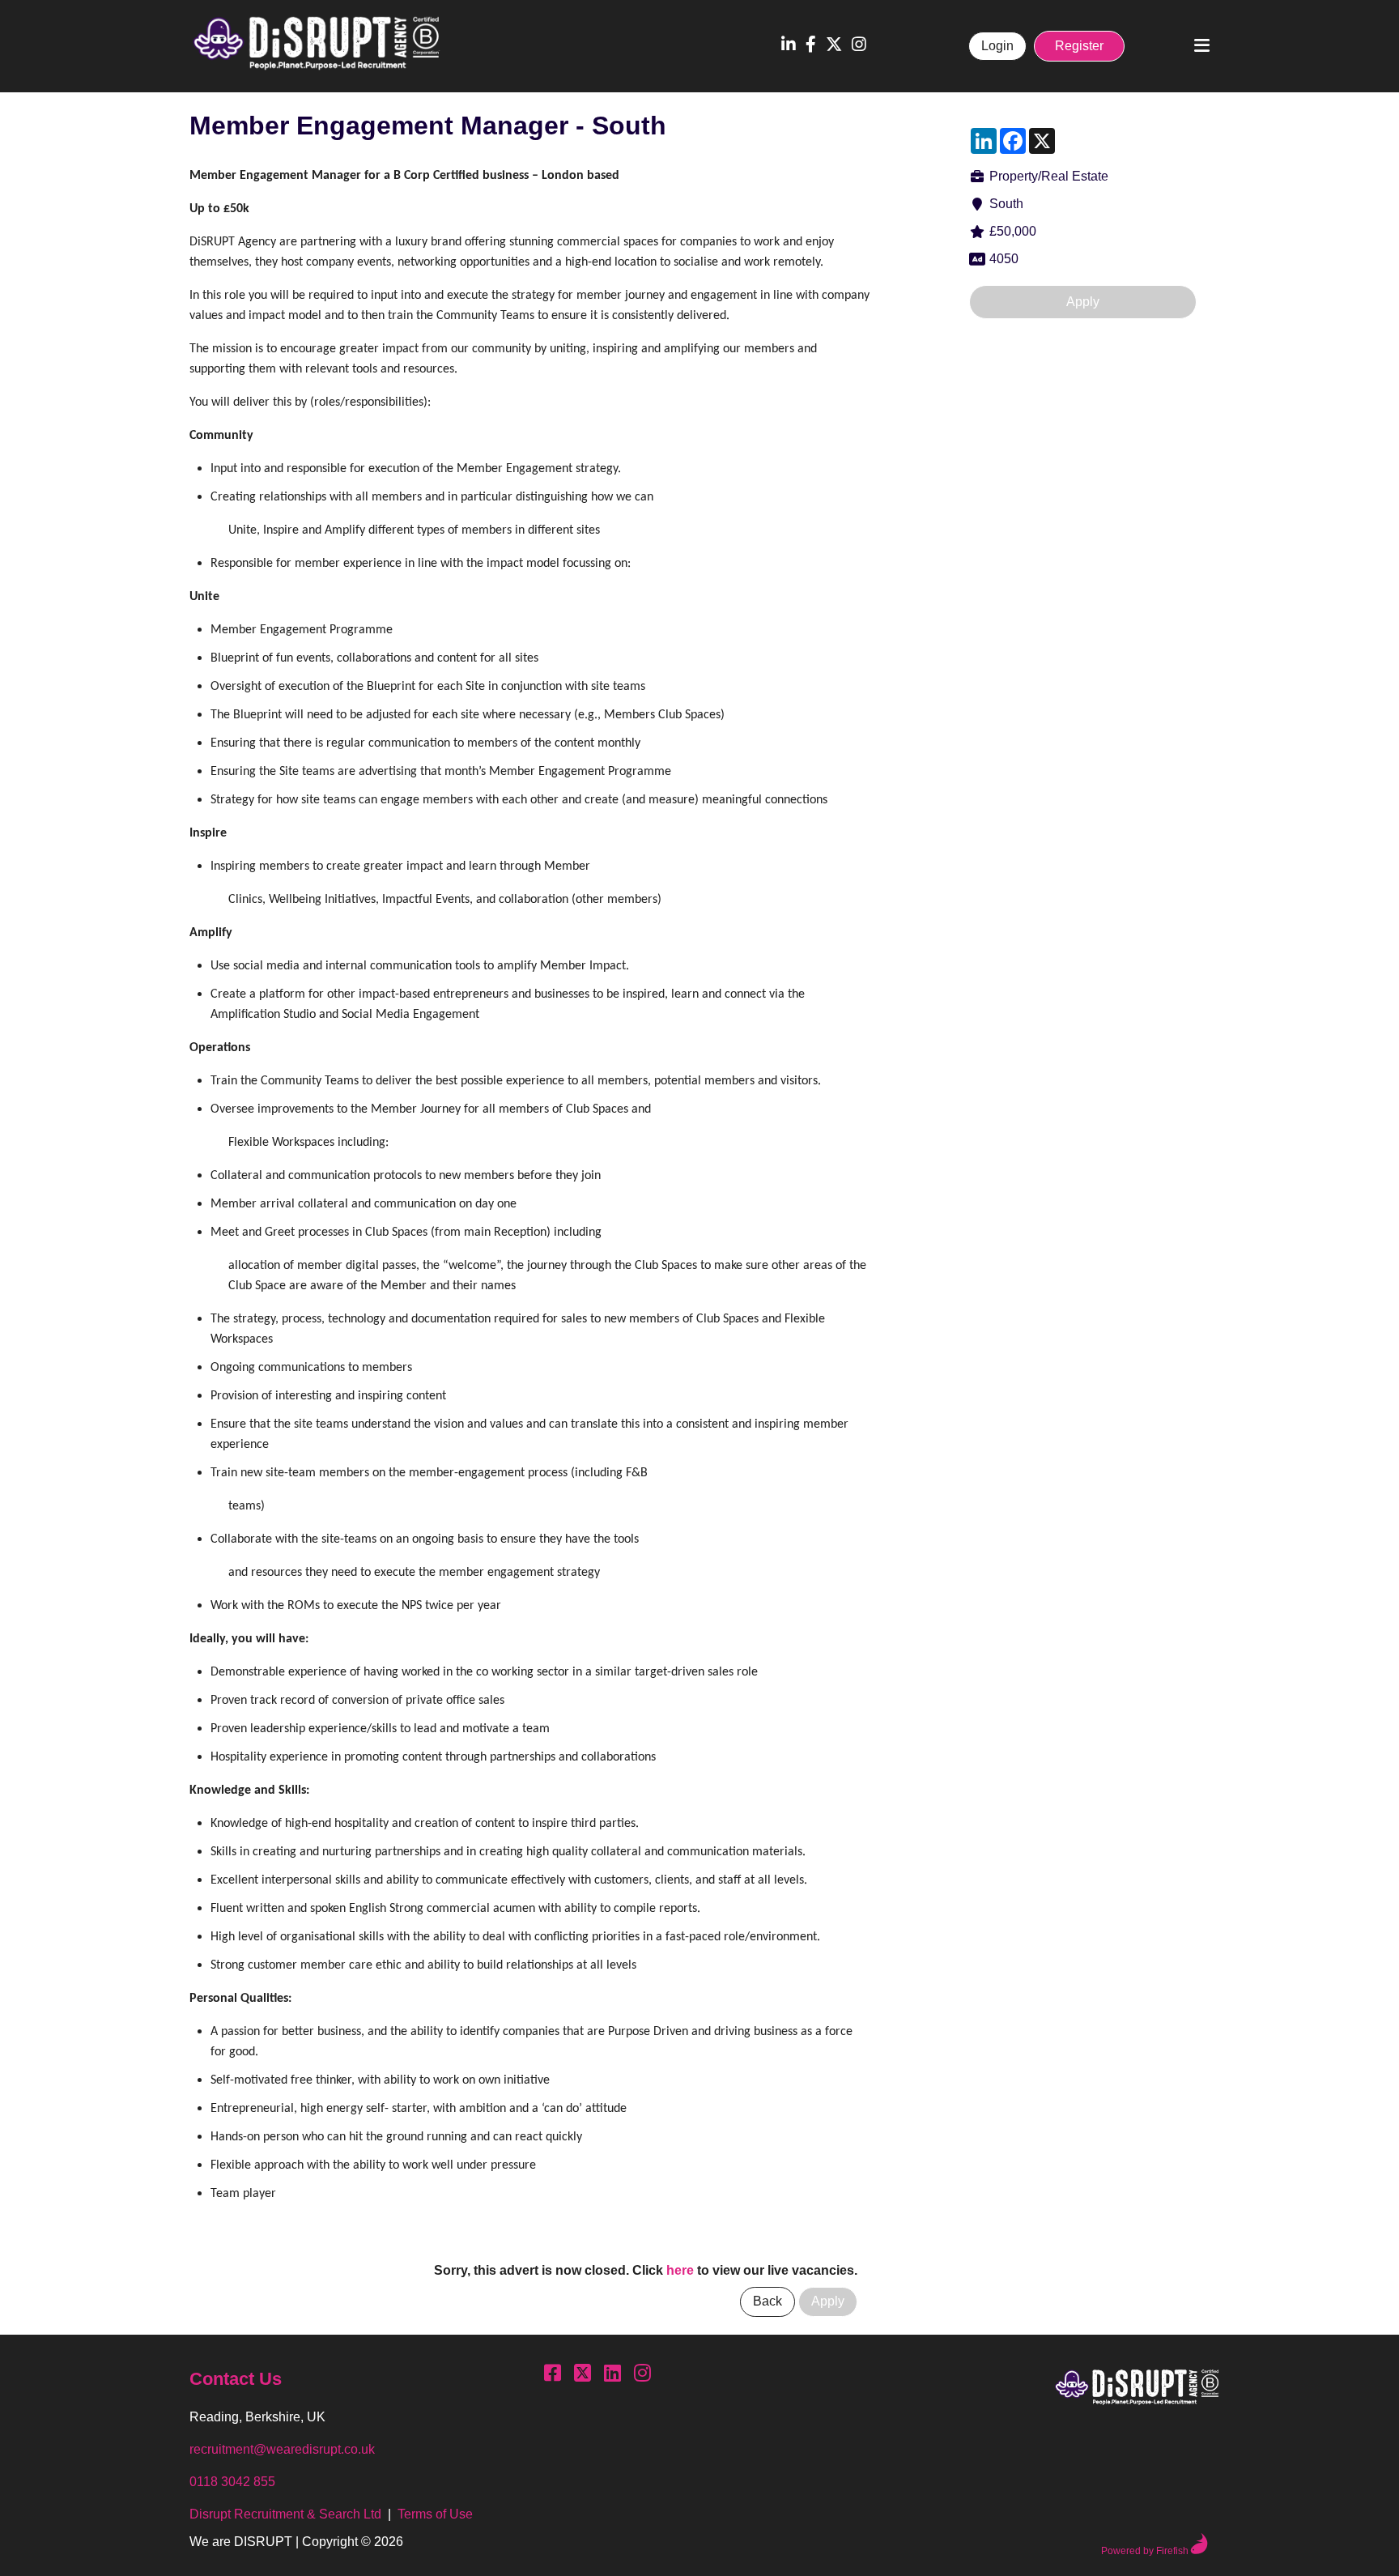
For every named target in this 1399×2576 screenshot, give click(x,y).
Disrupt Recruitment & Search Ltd (285, 2514)
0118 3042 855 (232, 2482)
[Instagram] (859, 46)
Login (997, 46)
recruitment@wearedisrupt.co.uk (282, 2449)
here (680, 2270)
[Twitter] (834, 46)
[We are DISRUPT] (1137, 2390)
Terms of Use (435, 2514)
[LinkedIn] (789, 46)
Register (1079, 46)
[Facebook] (811, 46)
